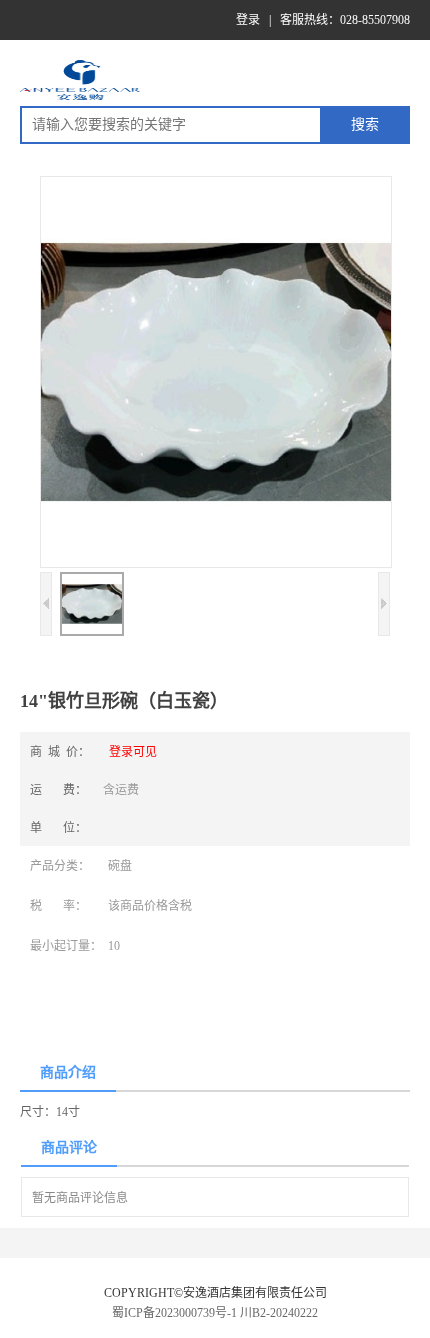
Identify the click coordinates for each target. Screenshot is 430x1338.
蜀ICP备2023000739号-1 (174, 1313)
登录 (248, 20)
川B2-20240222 (279, 1313)
